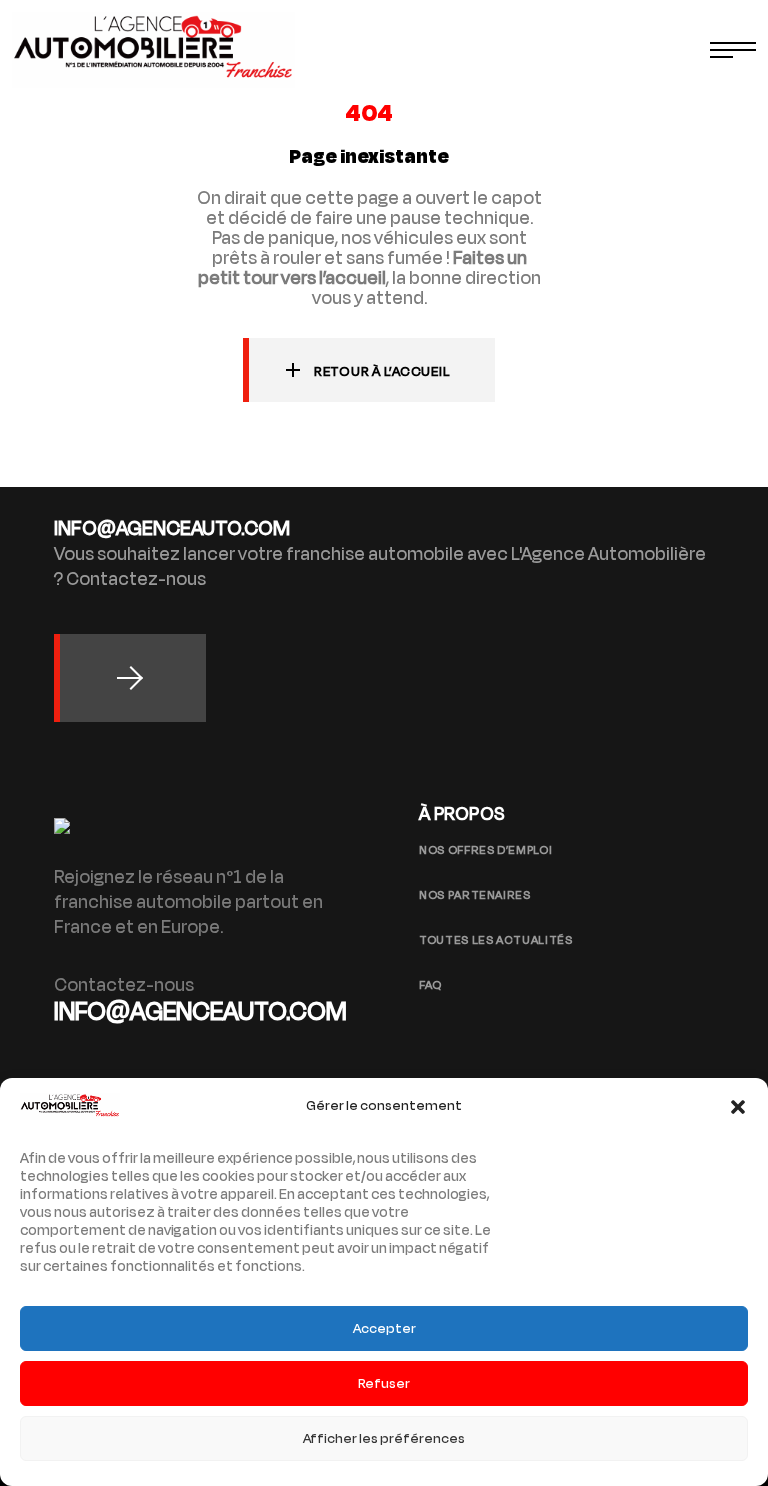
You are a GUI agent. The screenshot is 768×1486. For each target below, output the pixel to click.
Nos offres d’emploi (485, 850)
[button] (738, 1107)
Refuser (384, 1383)
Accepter (384, 1328)
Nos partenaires (475, 895)
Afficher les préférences (384, 1438)
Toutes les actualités (496, 940)
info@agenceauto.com (200, 1011)
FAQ (430, 985)
